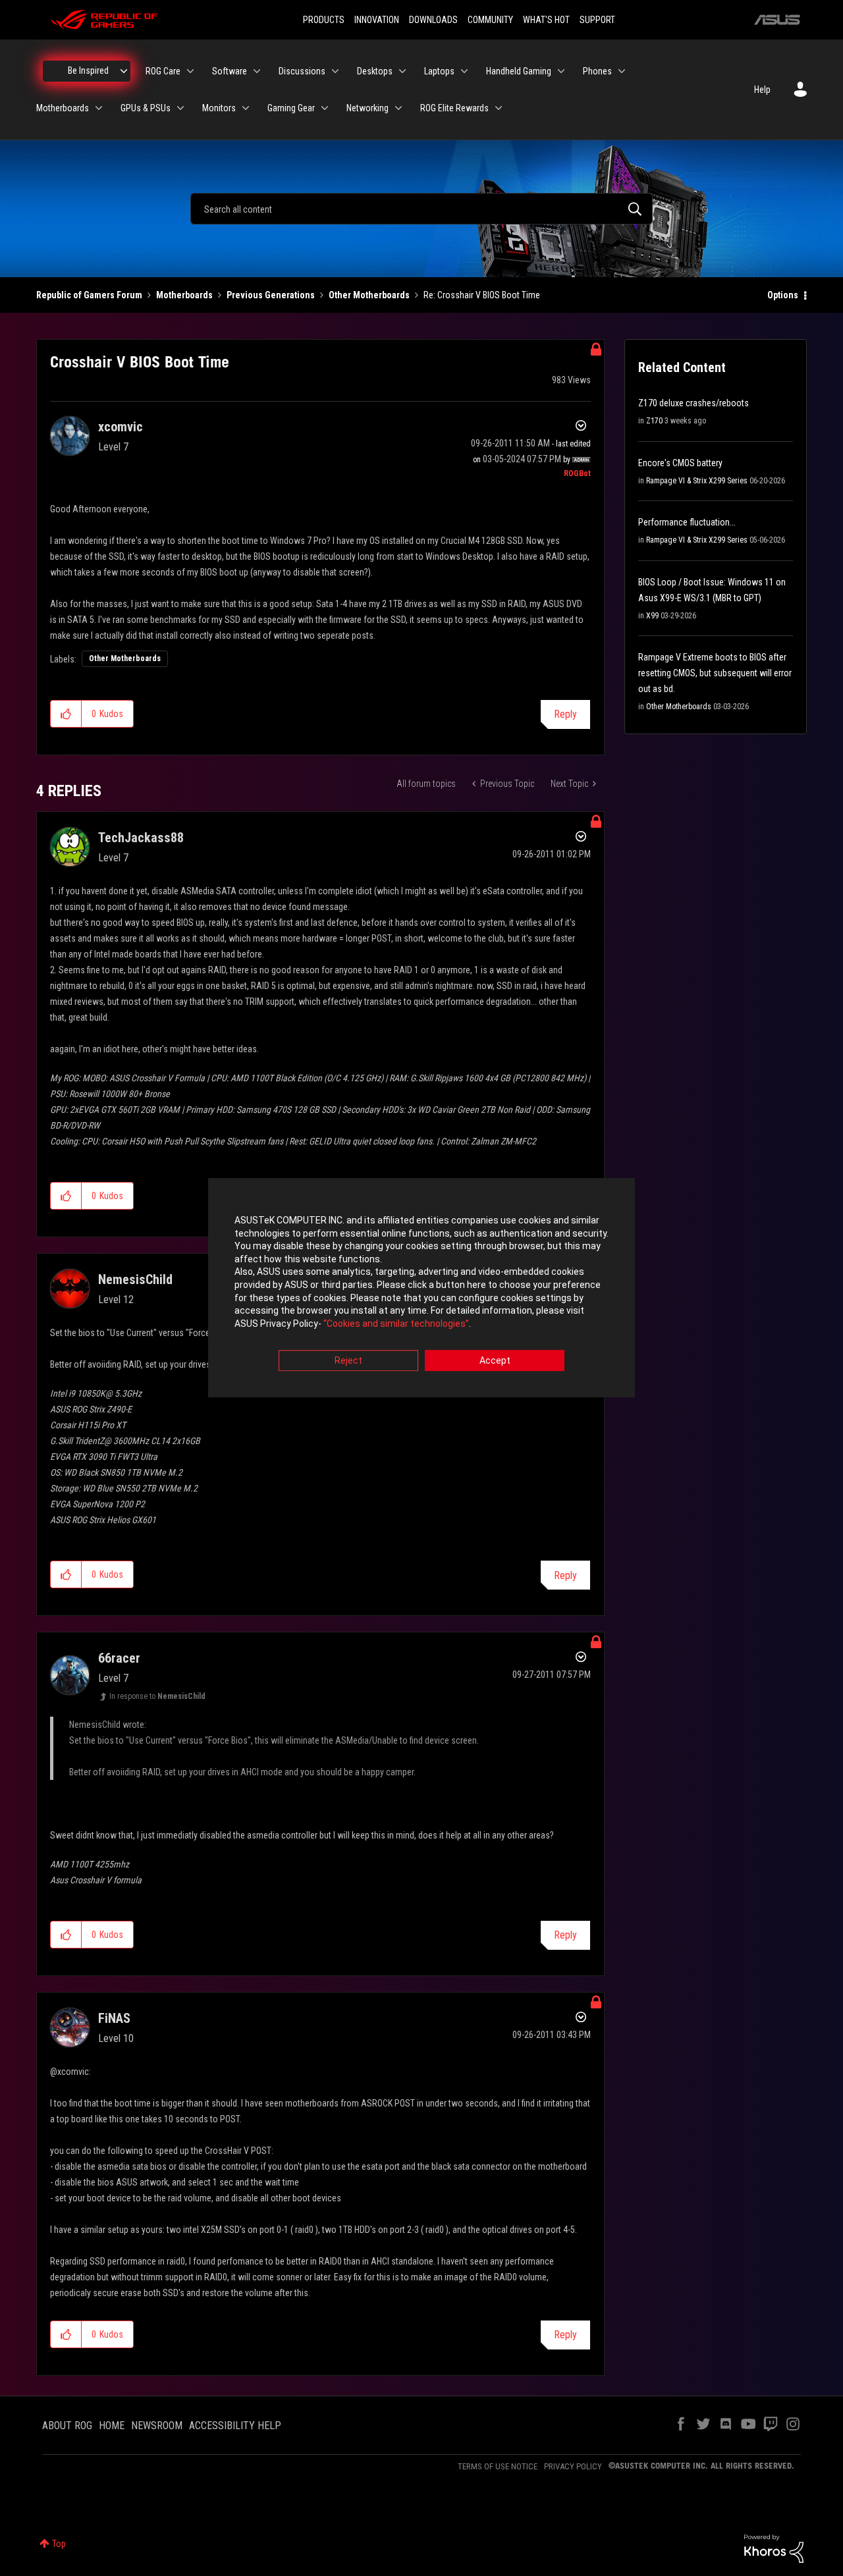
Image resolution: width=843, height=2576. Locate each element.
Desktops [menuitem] (375, 71)
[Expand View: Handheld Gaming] (561, 71)
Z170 (654, 421)
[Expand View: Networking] (398, 108)
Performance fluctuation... (687, 522)
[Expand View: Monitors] (246, 108)
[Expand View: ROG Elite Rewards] (499, 108)
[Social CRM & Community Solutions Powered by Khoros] (774, 2548)
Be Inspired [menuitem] (88, 70)
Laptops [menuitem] (439, 71)
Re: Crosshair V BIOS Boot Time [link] (482, 295)
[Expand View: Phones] (622, 71)
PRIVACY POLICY (573, 2466)
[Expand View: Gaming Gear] (325, 108)
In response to (157, 1696)
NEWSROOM (157, 2426)
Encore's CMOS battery (680, 463)
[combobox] (421, 209)
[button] (66, 714)
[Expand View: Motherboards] (99, 108)
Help (762, 90)
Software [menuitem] (230, 71)
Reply (565, 714)
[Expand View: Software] (257, 71)
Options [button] (783, 295)
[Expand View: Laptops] (464, 71)
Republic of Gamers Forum (89, 295)
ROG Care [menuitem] (163, 71)
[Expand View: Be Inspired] (124, 71)
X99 (652, 616)
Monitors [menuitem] (219, 108)
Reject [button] (348, 1361)
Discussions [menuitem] (302, 71)
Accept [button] (495, 1361)
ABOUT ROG (67, 2426)
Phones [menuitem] (597, 71)
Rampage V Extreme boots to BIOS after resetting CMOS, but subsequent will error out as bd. (715, 673)
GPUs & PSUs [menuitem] (146, 108)
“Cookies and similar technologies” (396, 1324)
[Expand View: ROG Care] (190, 71)
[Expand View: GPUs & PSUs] (180, 108)
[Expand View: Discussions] (335, 71)
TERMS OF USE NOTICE (498, 2466)
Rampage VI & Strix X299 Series (697, 481)
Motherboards (184, 295)
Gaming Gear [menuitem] (291, 108)
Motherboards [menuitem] (63, 108)
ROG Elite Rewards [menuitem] (454, 108)
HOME (112, 2426)
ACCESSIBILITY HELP (235, 2426)
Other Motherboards (369, 295)
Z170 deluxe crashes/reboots (693, 403)
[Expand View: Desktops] (402, 71)
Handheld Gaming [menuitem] (519, 71)
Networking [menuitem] (367, 108)
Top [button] (59, 2544)
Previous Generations (271, 295)
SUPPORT (597, 20)
